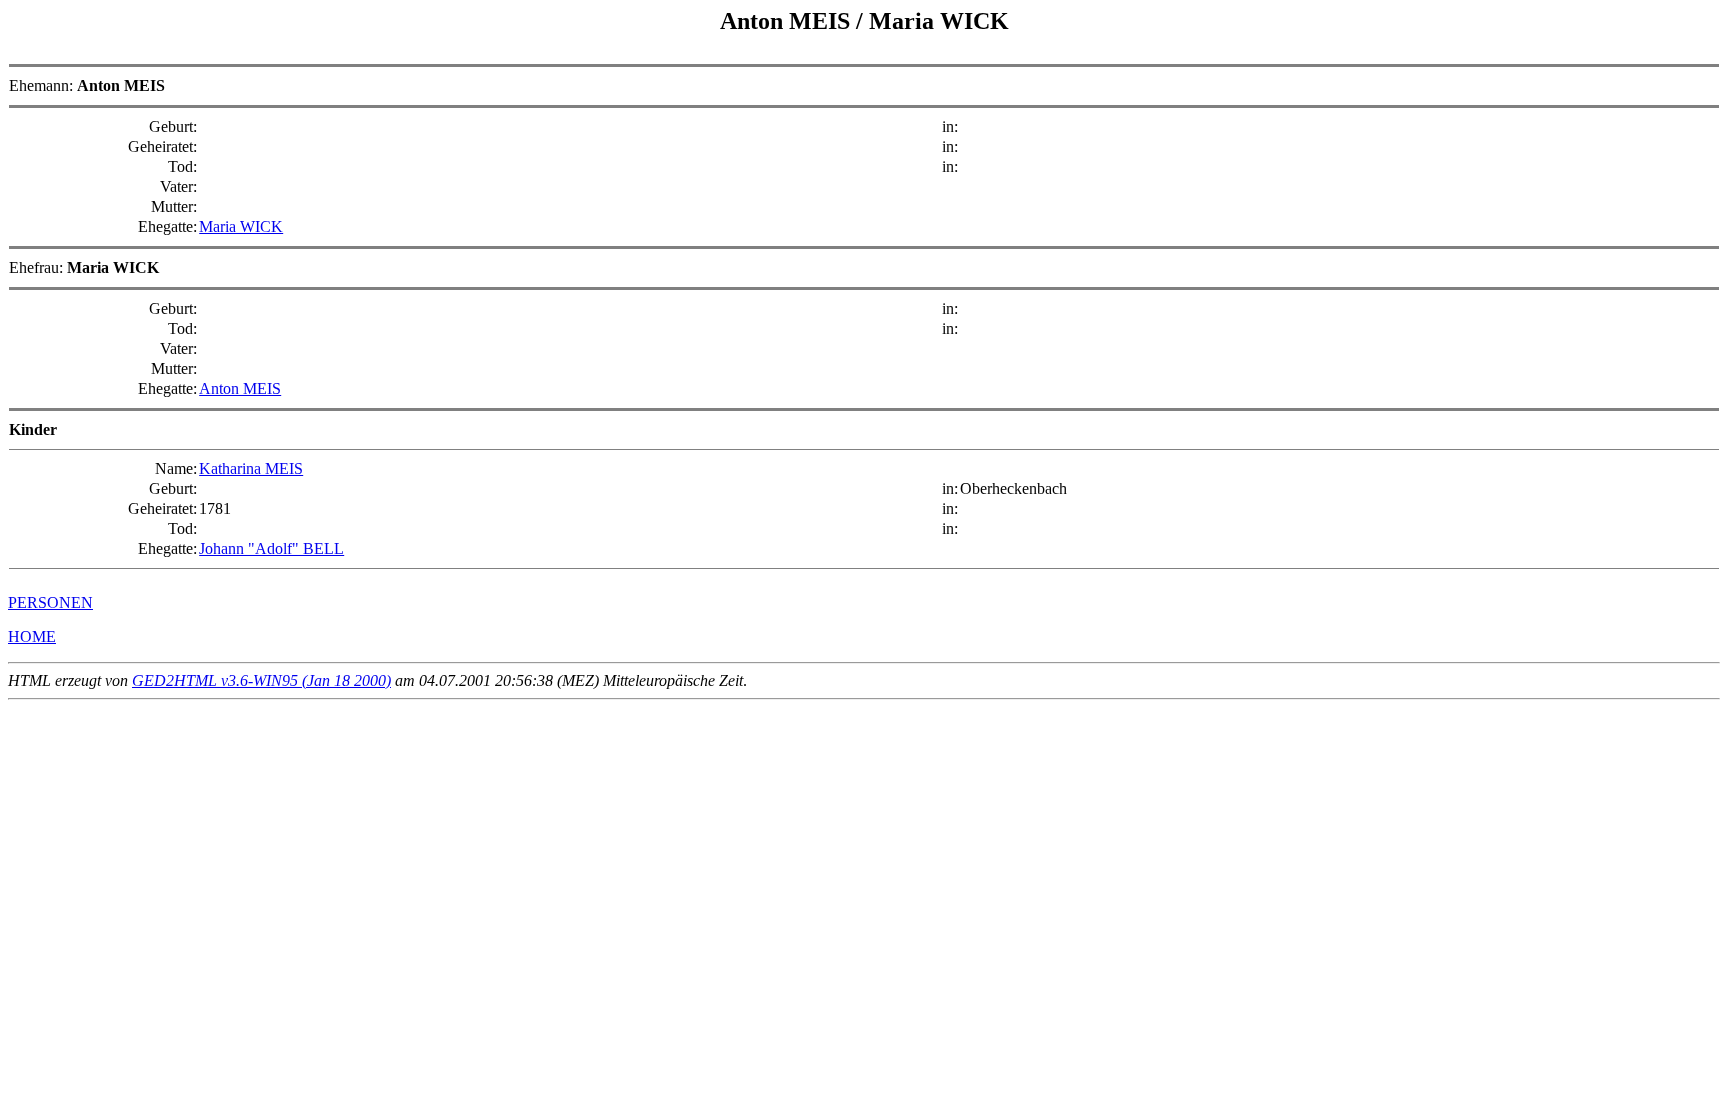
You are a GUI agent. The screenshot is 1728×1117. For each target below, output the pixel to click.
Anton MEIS (240, 388)
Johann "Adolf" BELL (271, 548)
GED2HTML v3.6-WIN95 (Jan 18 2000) (261, 680)
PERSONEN (50, 602)
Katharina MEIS (251, 468)
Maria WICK (241, 226)
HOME (32, 636)
